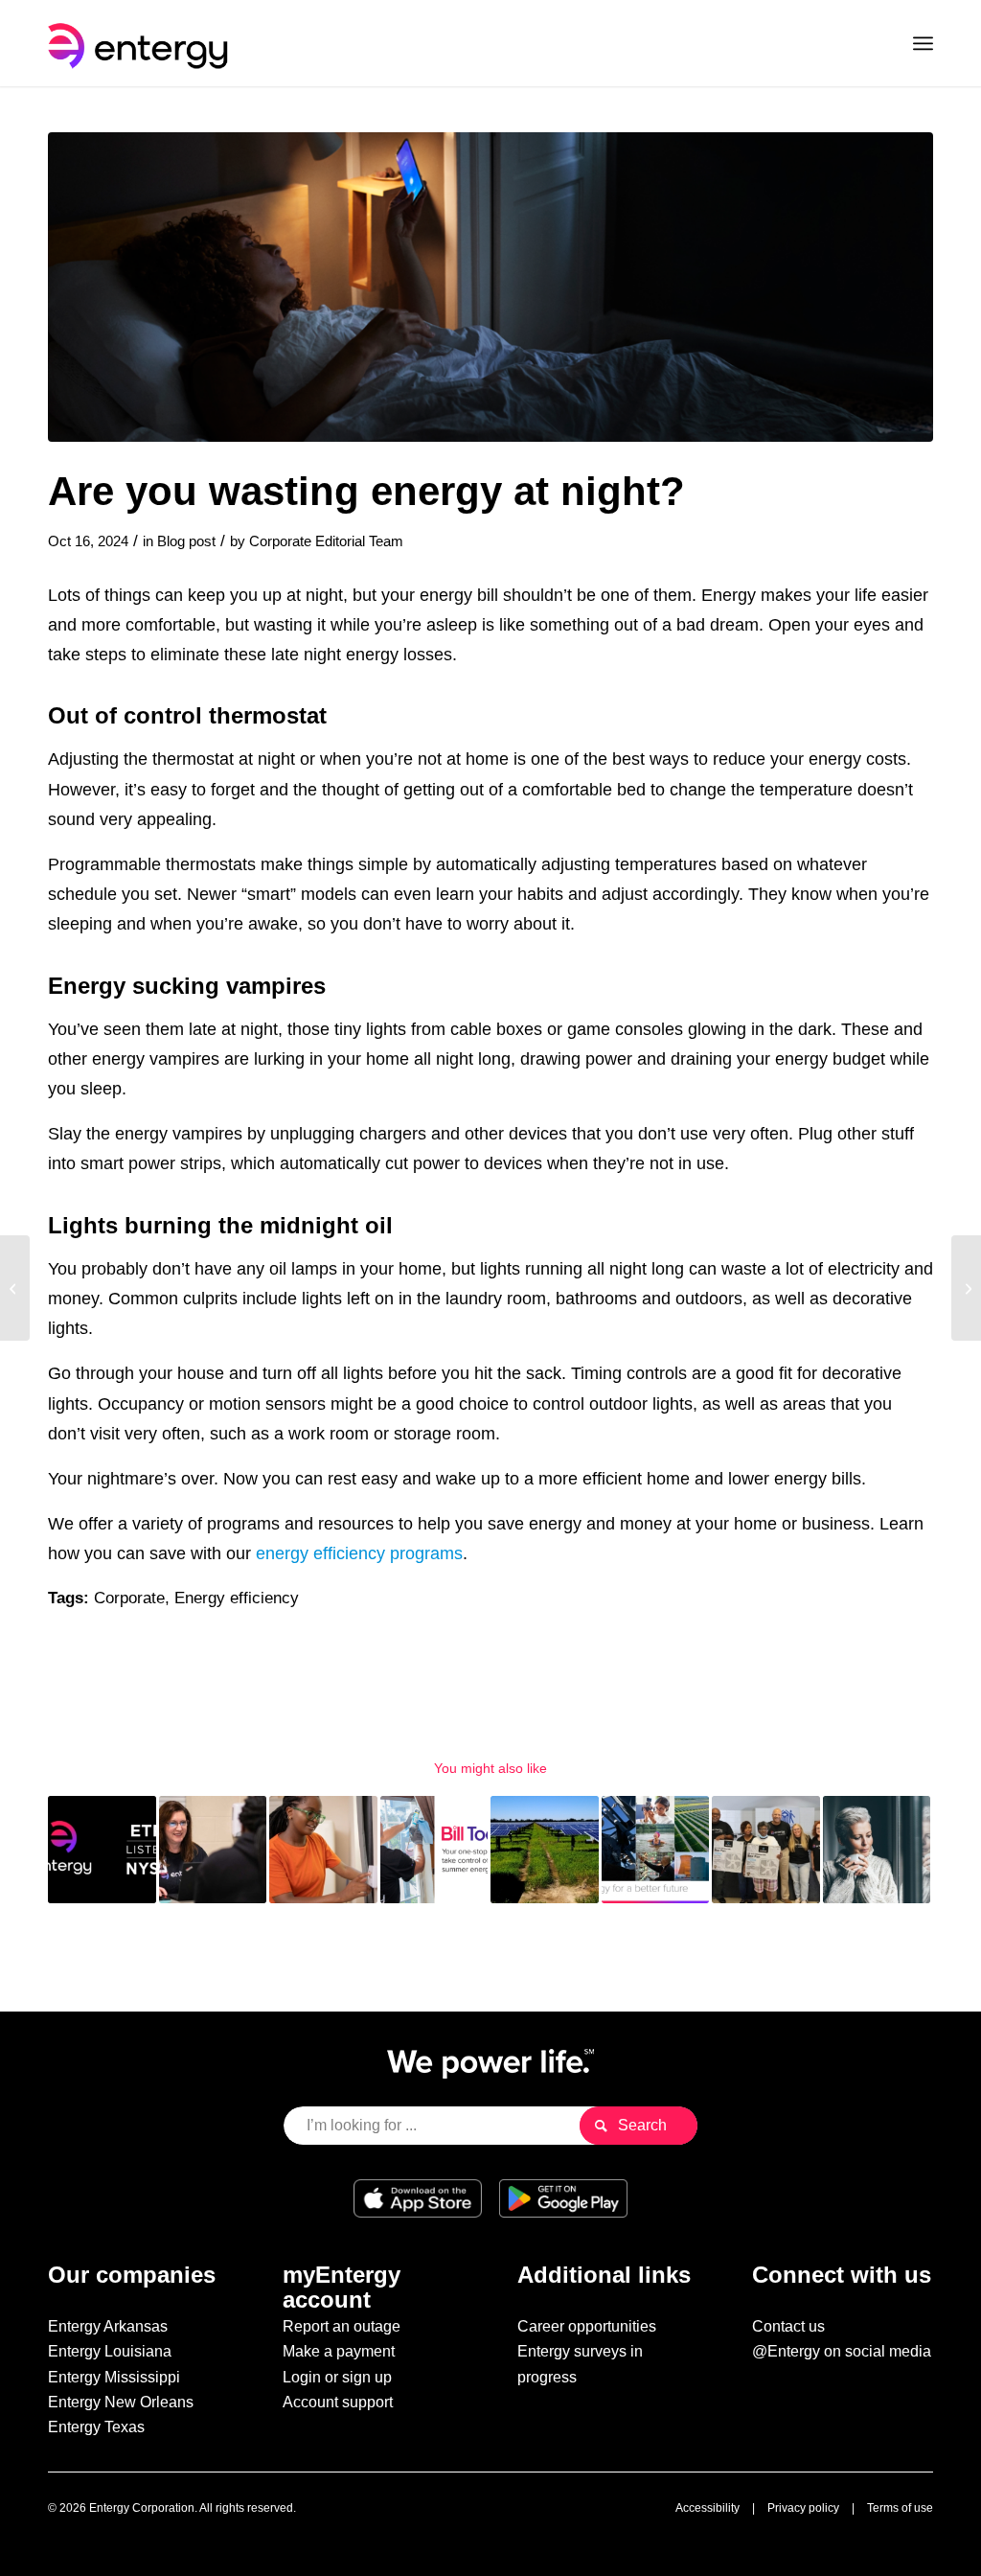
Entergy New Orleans (121, 2402)
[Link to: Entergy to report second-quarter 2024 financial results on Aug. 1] (102, 1850)
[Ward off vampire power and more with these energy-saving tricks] (966, 1288)
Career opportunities (587, 2326)
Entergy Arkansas (108, 2326)
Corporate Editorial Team (326, 541)
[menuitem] (923, 43)
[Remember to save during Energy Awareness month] (15, 1288)
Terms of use (900, 2508)
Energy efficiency (237, 1598)
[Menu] (923, 43)
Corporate (129, 1598)
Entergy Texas (96, 2427)
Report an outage (342, 2326)
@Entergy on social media (842, 2351)
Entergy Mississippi (114, 2377)
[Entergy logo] (142, 43)
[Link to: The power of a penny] (323, 1850)
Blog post (186, 541)
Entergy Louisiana (110, 2351)
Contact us (788, 2326)
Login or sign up (337, 2377)
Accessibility (707, 2508)
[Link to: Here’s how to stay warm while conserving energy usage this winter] (877, 1850)
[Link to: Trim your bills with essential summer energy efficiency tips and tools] (434, 1850)
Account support (338, 2402)
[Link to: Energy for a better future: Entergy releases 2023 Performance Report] (656, 1850)
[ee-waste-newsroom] (490, 287)
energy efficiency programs (359, 1553)
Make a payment (339, 2351)
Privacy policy (803, 2508)
